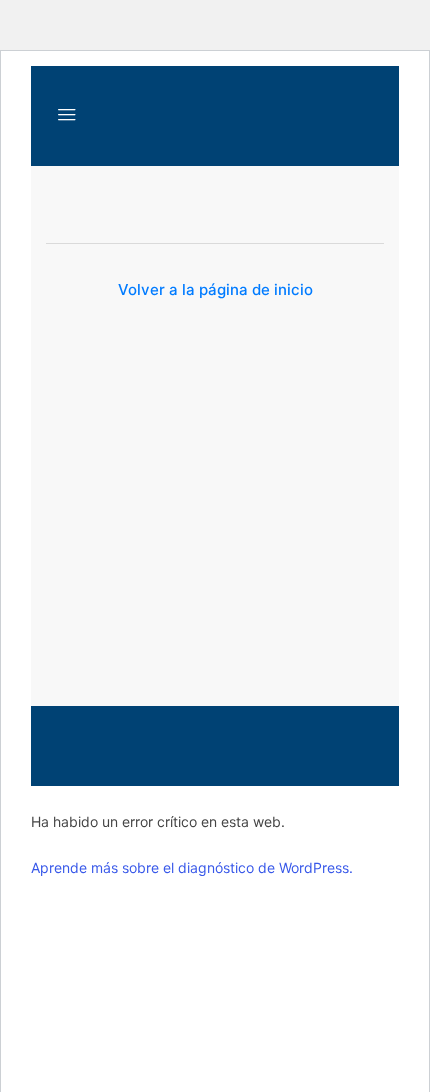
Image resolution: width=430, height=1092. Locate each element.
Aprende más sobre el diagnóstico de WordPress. (192, 867)
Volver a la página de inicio (215, 289)
